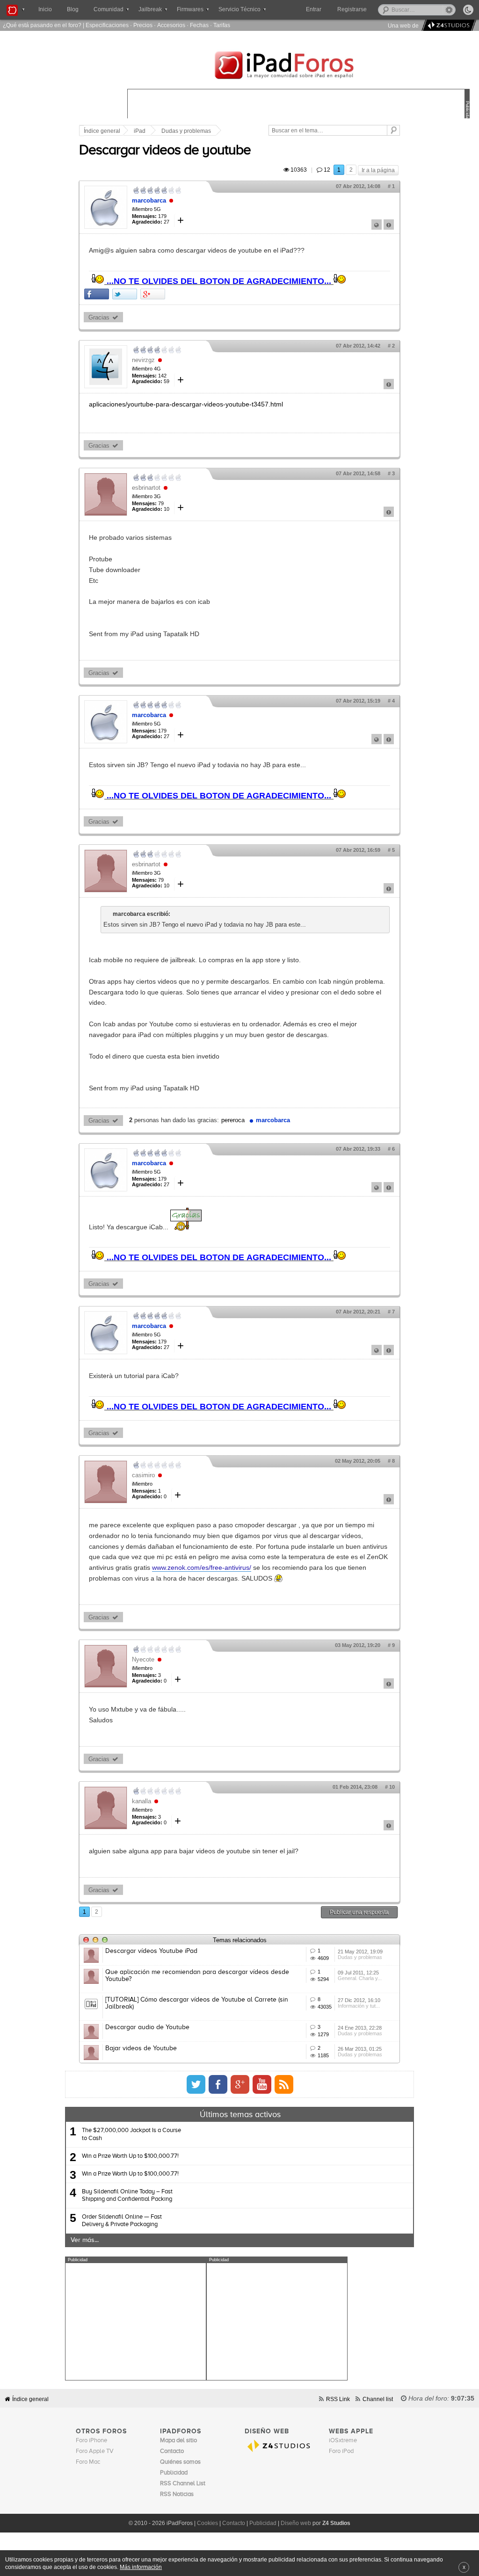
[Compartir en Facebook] (97, 294)
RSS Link (338, 2399)
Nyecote (143, 1659)
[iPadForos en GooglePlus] (240, 2084)
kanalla (142, 1801)
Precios (143, 25)
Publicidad (263, 2523)
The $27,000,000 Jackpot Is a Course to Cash (131, 2134)
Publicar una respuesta (359, 1912)
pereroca (233, 1120)
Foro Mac (88, 2462)
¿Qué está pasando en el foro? (42, 25)
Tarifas (222, 25)
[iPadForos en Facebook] (218, 2084)
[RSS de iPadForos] (284, 2084)
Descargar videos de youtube (165, 151)
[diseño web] (447, 25)
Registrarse (352, 9)
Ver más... (85, 2240)
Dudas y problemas (186, 131)
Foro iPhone (91, 2441)
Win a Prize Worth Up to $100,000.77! (130, 2156)
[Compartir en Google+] (153, 294)
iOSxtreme (343, 2441)
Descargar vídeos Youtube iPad (151, 1951)
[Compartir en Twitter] (125, 294)
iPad (140, 131)
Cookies (207, 2523)
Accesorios (171, 25)
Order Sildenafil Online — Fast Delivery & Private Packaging (122, 2221)
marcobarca (149, 200)
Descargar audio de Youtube (147, 2027)
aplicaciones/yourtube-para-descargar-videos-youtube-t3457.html (186, 404)
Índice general (102, 131)
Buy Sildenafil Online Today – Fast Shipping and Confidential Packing (127, 2195)
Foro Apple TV (95, 2451)
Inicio (45, 9)
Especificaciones (107, 25)
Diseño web (296, 2523)
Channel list (378, 2399)
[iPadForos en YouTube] (262, 2084)
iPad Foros (298, 66)
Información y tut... (359, 2006)
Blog (73, 9)
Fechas (199, 25)
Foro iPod (341, 2451)
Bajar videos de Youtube (141, 2048)
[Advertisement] (136, 2322)
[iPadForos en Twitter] (196, 2084)
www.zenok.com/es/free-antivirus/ (202, 1567)
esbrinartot (146, 488)
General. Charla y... (360, 1978)
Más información (141, 2567)
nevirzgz (143, 360)
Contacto (234, 2523)
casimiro (143, 1475)
